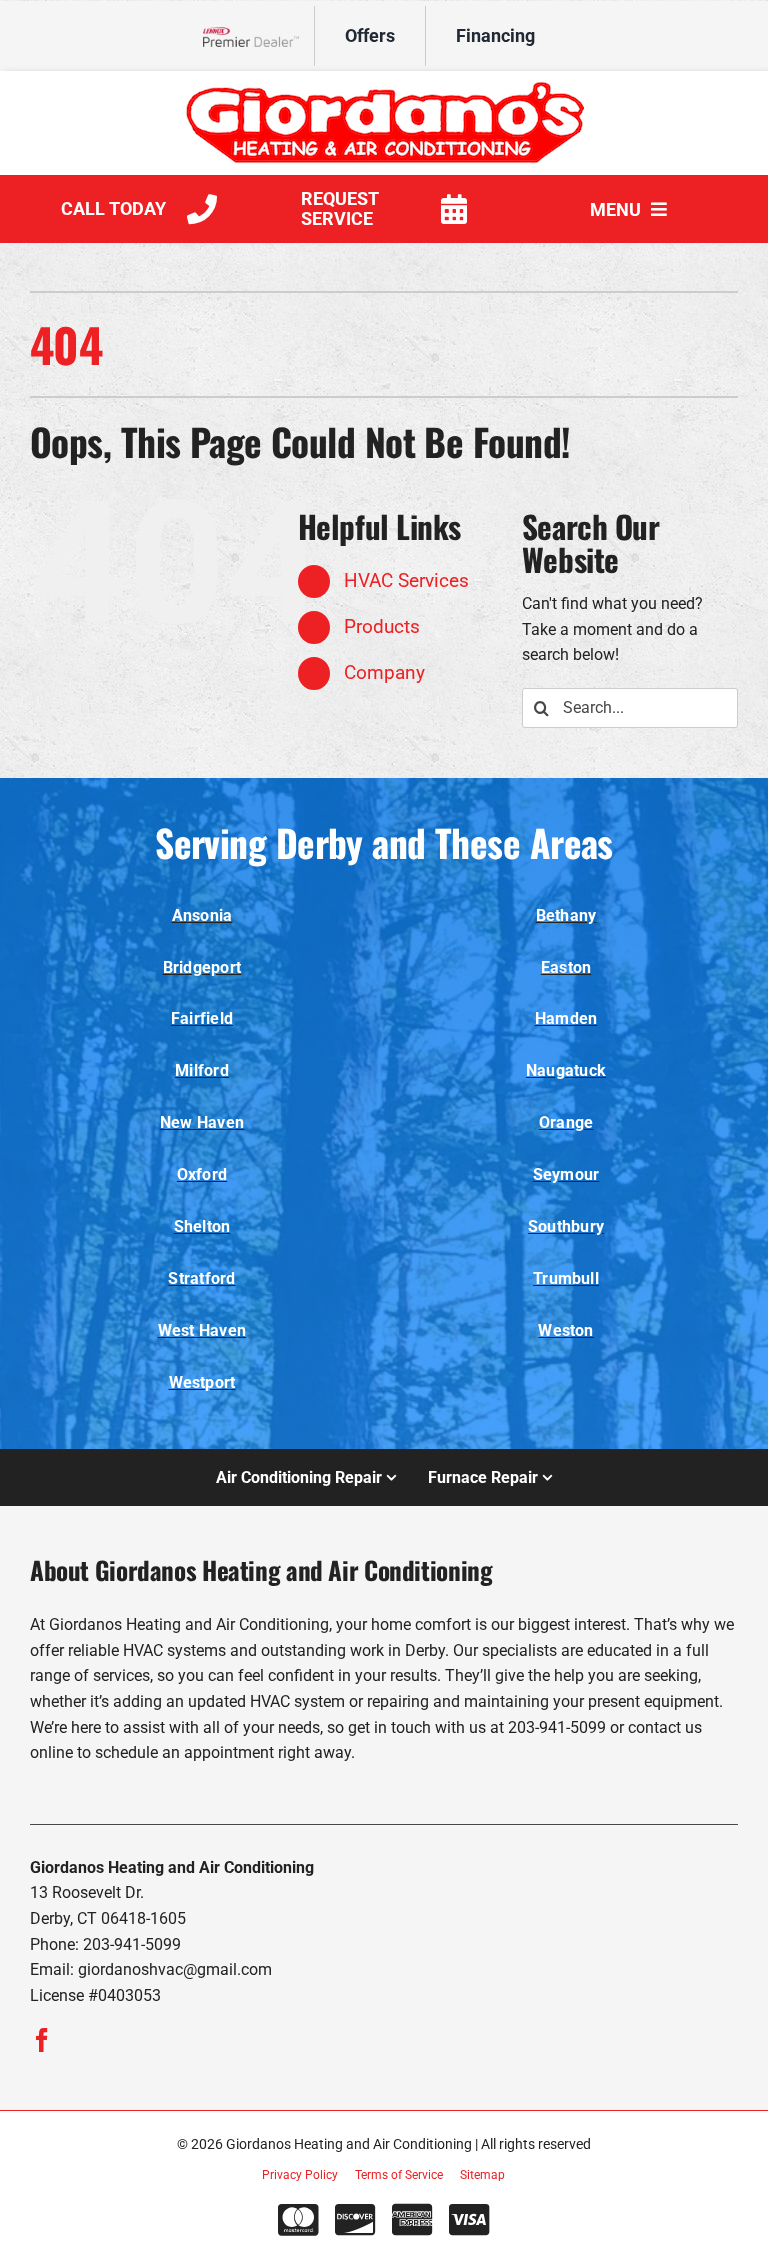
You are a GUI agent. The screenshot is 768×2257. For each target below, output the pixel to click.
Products (382, 626)
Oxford (202, 1174)
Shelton (202, 1226)
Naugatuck (566, 1070)
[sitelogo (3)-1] (384, 88)
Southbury (566, 1226)
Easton (566, 967)
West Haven (202, 1330)
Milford (202, 1070)
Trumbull (566, 1278)
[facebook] (42, 2040)
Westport (202, 1382)
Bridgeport (202, 967)
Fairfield (202, 1018)
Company (384, 672)
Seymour (566, 1174)
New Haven (202, 1122)
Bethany (566, 915)
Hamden (566, 1018)
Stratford (201, 1278)
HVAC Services (406, 580)
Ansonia (202, 915)
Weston (565, 1330)
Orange (566, 1122)
